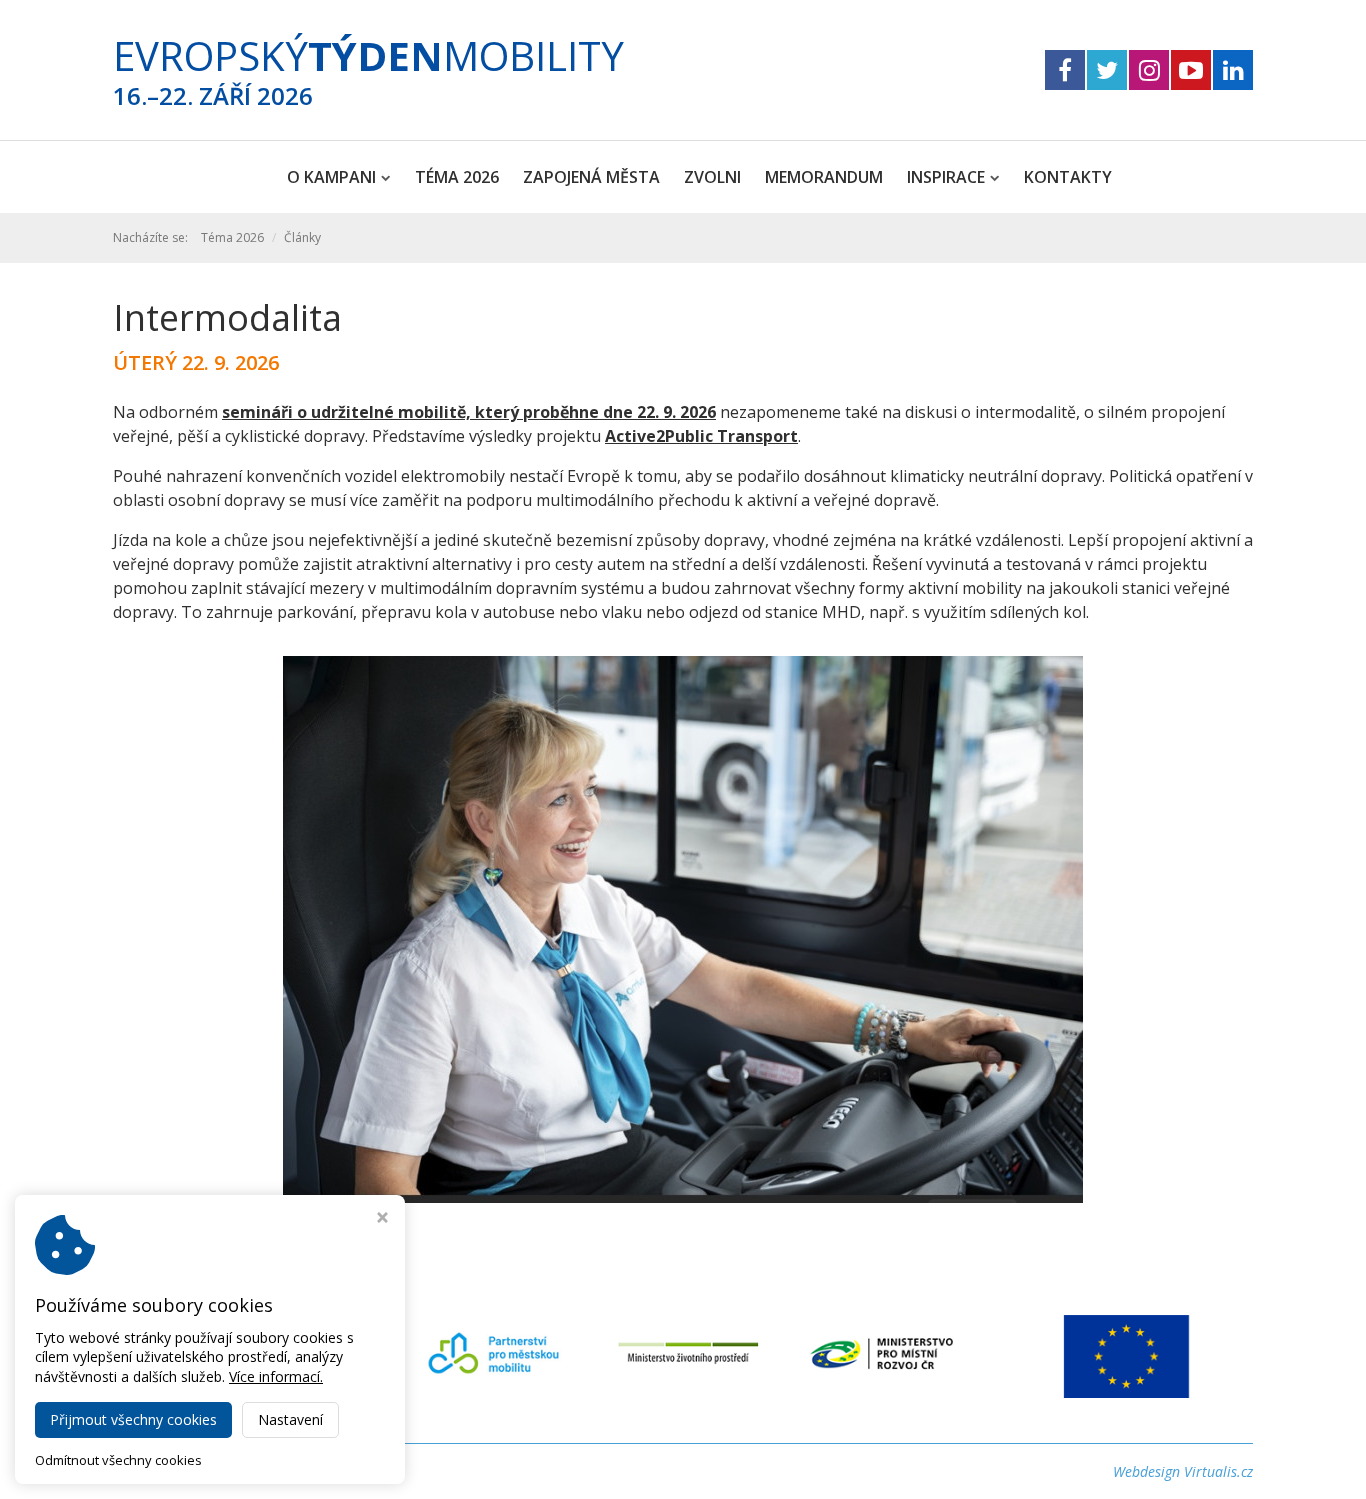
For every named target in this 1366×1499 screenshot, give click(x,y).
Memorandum (824, 177)
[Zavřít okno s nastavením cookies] (382, 1219)
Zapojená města (591, 177)
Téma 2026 (457, 177)
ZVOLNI (712, 177)
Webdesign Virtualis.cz (1183, 1471)
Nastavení (290, 1419)
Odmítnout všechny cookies (118, 1460)
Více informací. (276, 1376)
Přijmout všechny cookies (133, 1419)
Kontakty (1068, 177)
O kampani (331, 177)
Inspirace (946, 177)
